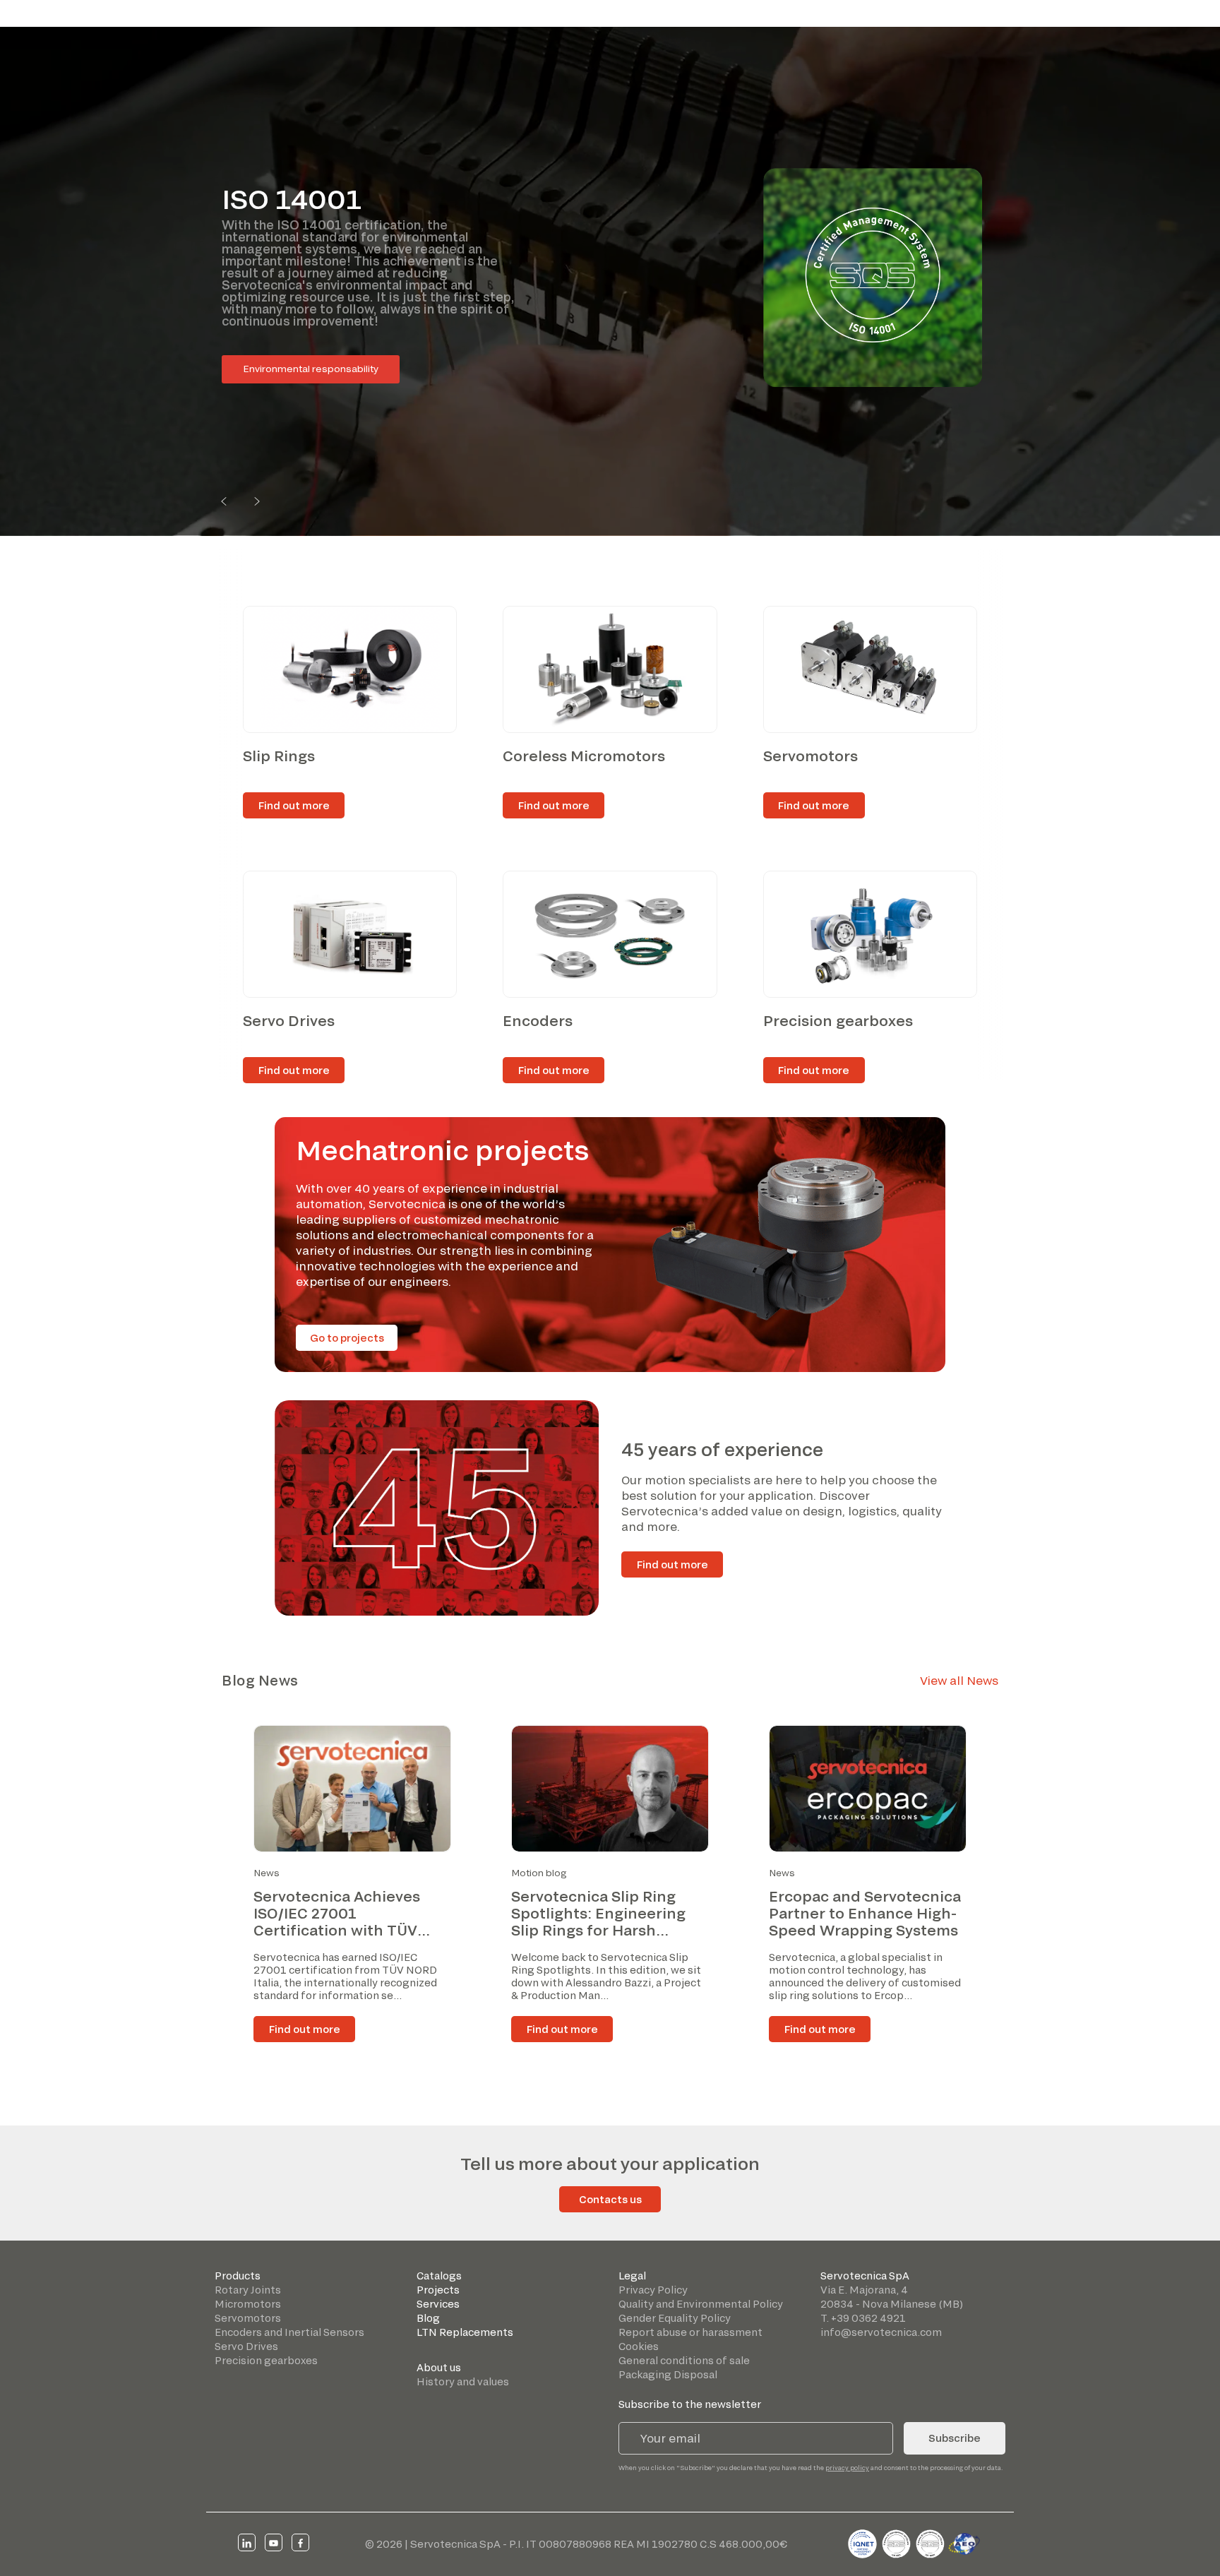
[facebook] (300, 2542)
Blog (428, 2318)
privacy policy (847, 2468)
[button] (224, 501)
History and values (463, 2381)
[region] (610, 281)
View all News (959, 1680)
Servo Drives (246, 2346)
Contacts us (610, 2199)
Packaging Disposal (668, 2374)
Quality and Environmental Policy (701, 2304)
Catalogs (439, 2276)
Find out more (672, 1564)
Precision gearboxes (266, 2360)
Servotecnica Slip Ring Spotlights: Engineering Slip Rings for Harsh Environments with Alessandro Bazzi (598, 1930)
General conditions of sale (684, 2360)
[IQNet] (863, 2542)
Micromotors (248, 2304)
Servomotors (248, 2318)
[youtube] (274, 2542)
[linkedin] (247, 2542)
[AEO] (964, 2542)
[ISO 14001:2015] (931, 2542)
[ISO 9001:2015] (897, 2542)
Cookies (639, 2346)
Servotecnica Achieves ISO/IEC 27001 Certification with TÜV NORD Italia (337, 1921)
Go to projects (347, 1338)
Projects (438, 2290)
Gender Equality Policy (675, 2318)
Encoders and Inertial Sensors (289, 2332)
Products (238, 2276)
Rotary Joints (248, 2290)
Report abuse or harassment (690, 2332)
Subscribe (955, 2438)
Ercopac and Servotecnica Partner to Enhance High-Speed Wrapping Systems (865, 1913)
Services (438, 2304)
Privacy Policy (653, 2290)
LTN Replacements (465, 2332)
